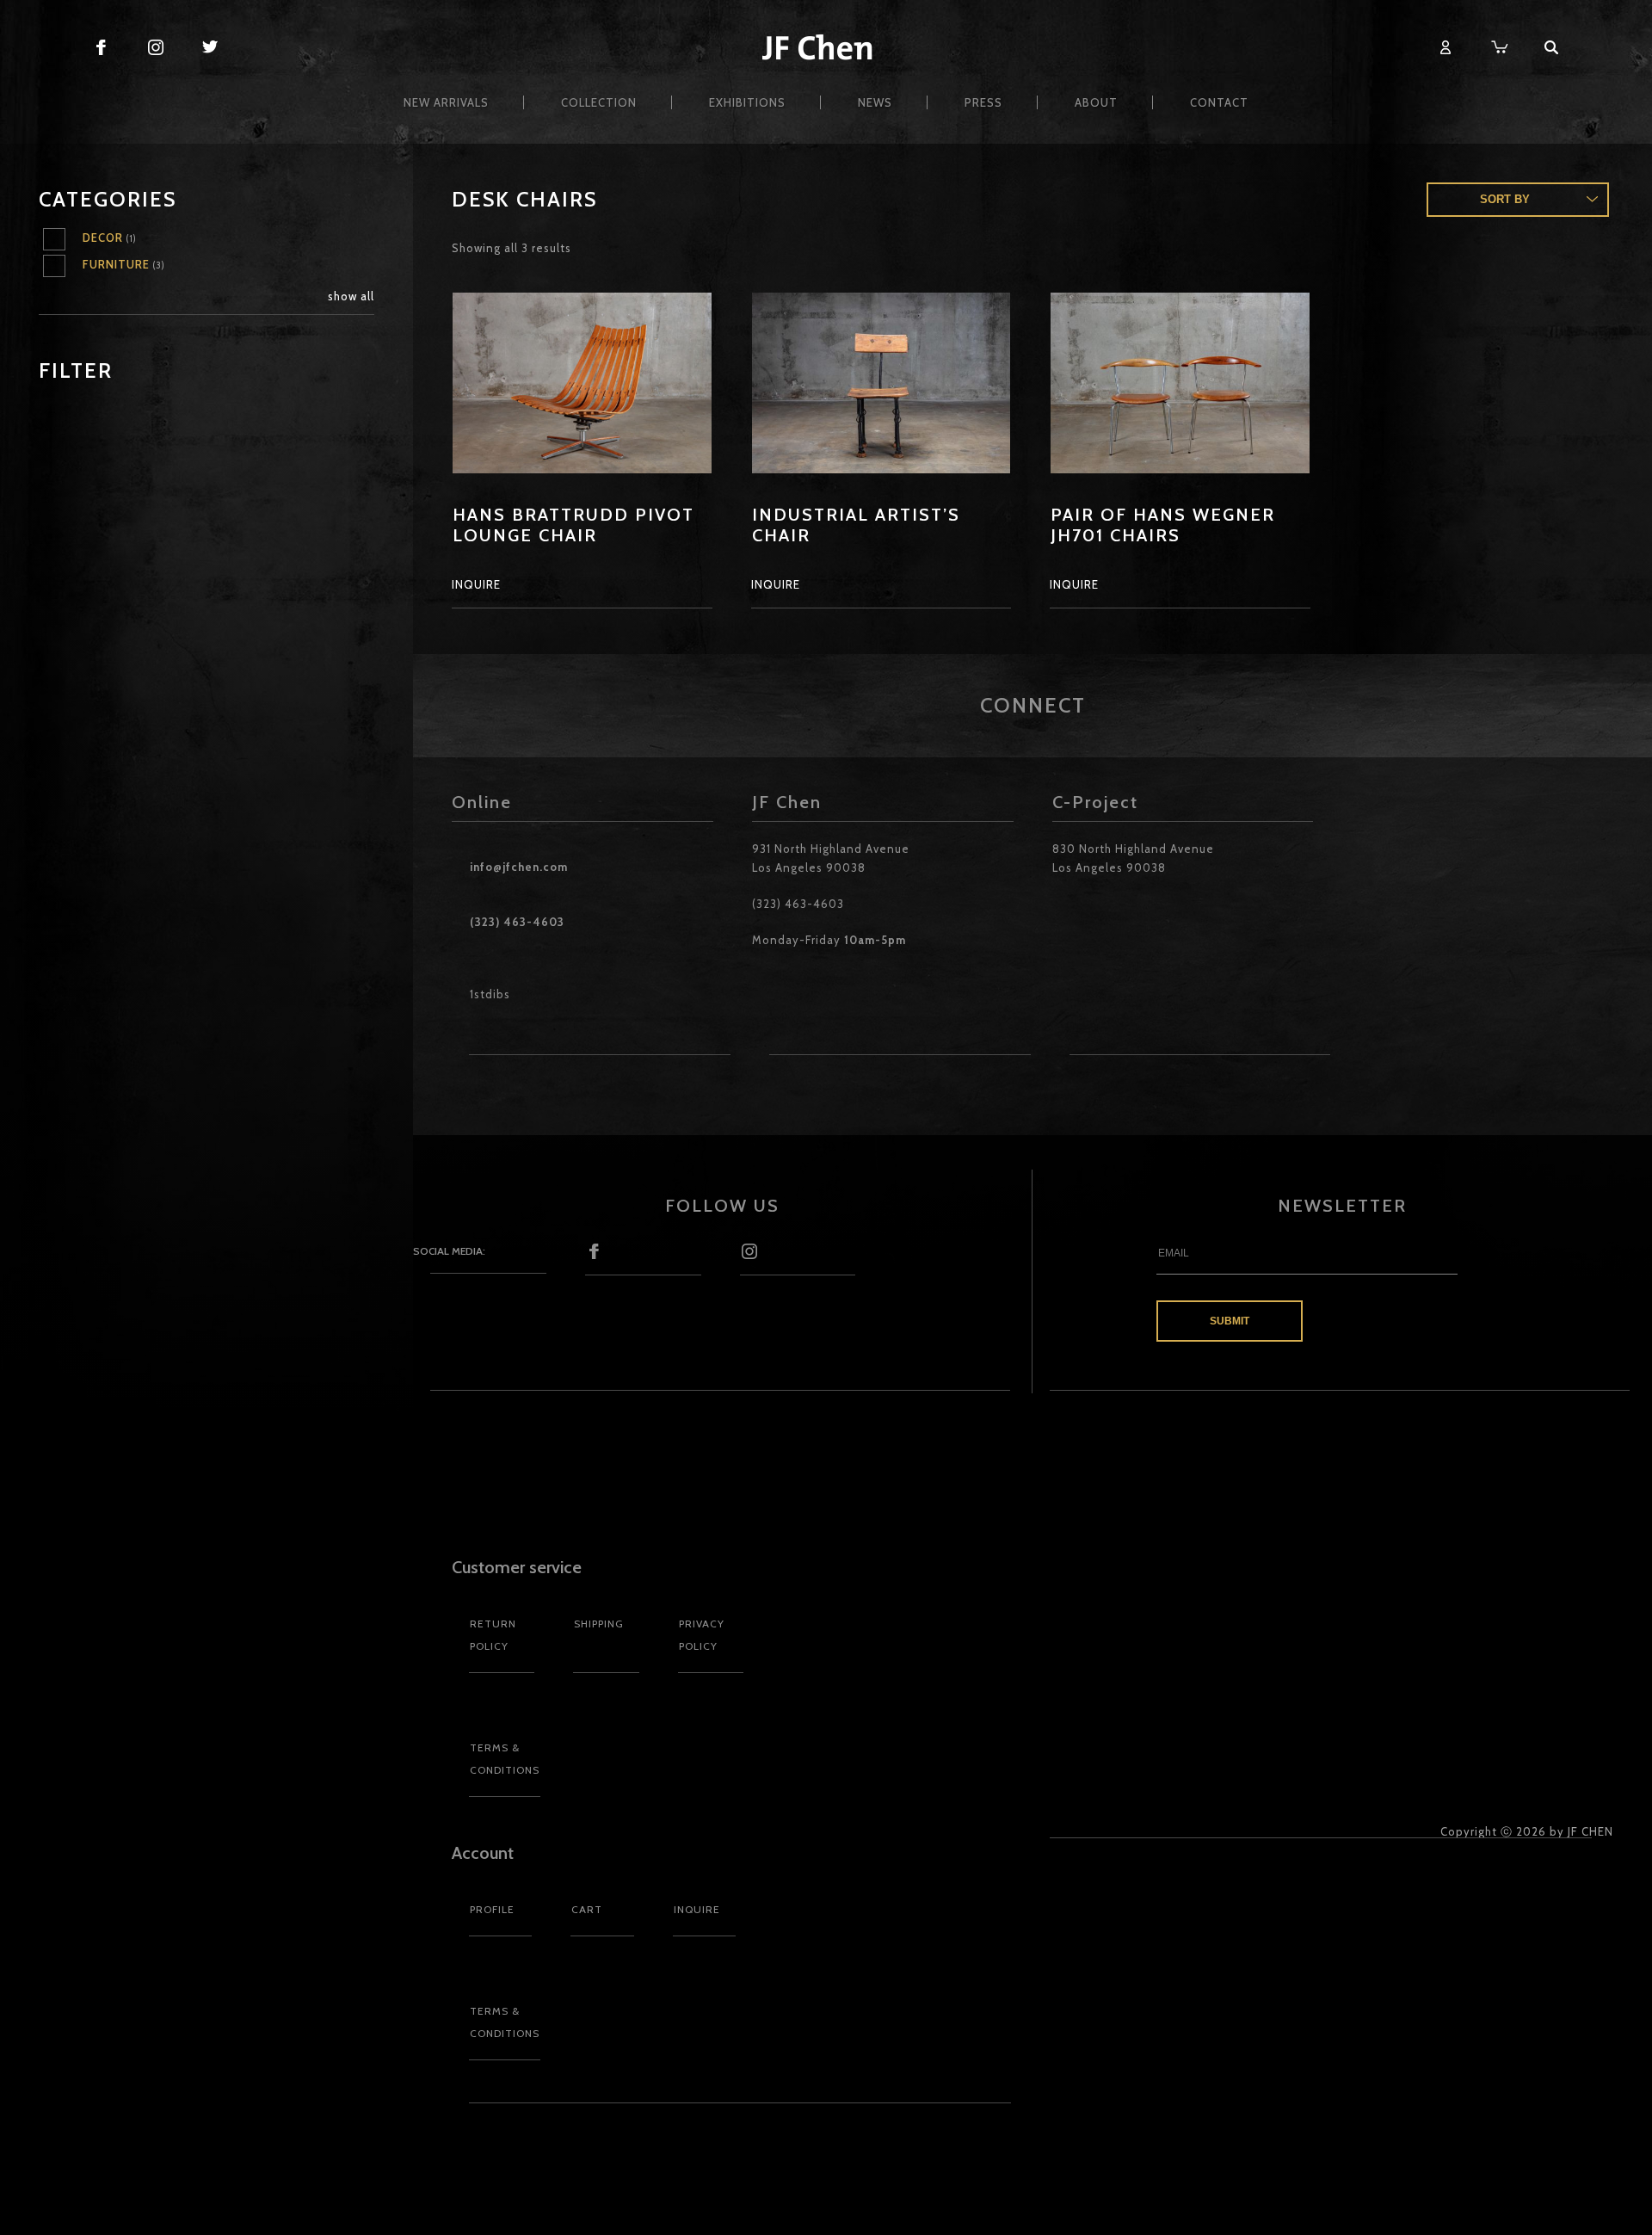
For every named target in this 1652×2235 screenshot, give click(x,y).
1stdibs (490, 994)
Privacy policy (702, 1635)
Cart (587, 1909)
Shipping (599, 1624)
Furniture (116, 264)
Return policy (493, 1635)
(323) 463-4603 (517, 922)
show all (351, 296)
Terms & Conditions (505, 1759)
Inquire (697, 1909)
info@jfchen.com (519, 867)
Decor (103, 238)
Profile (492, 1909)
